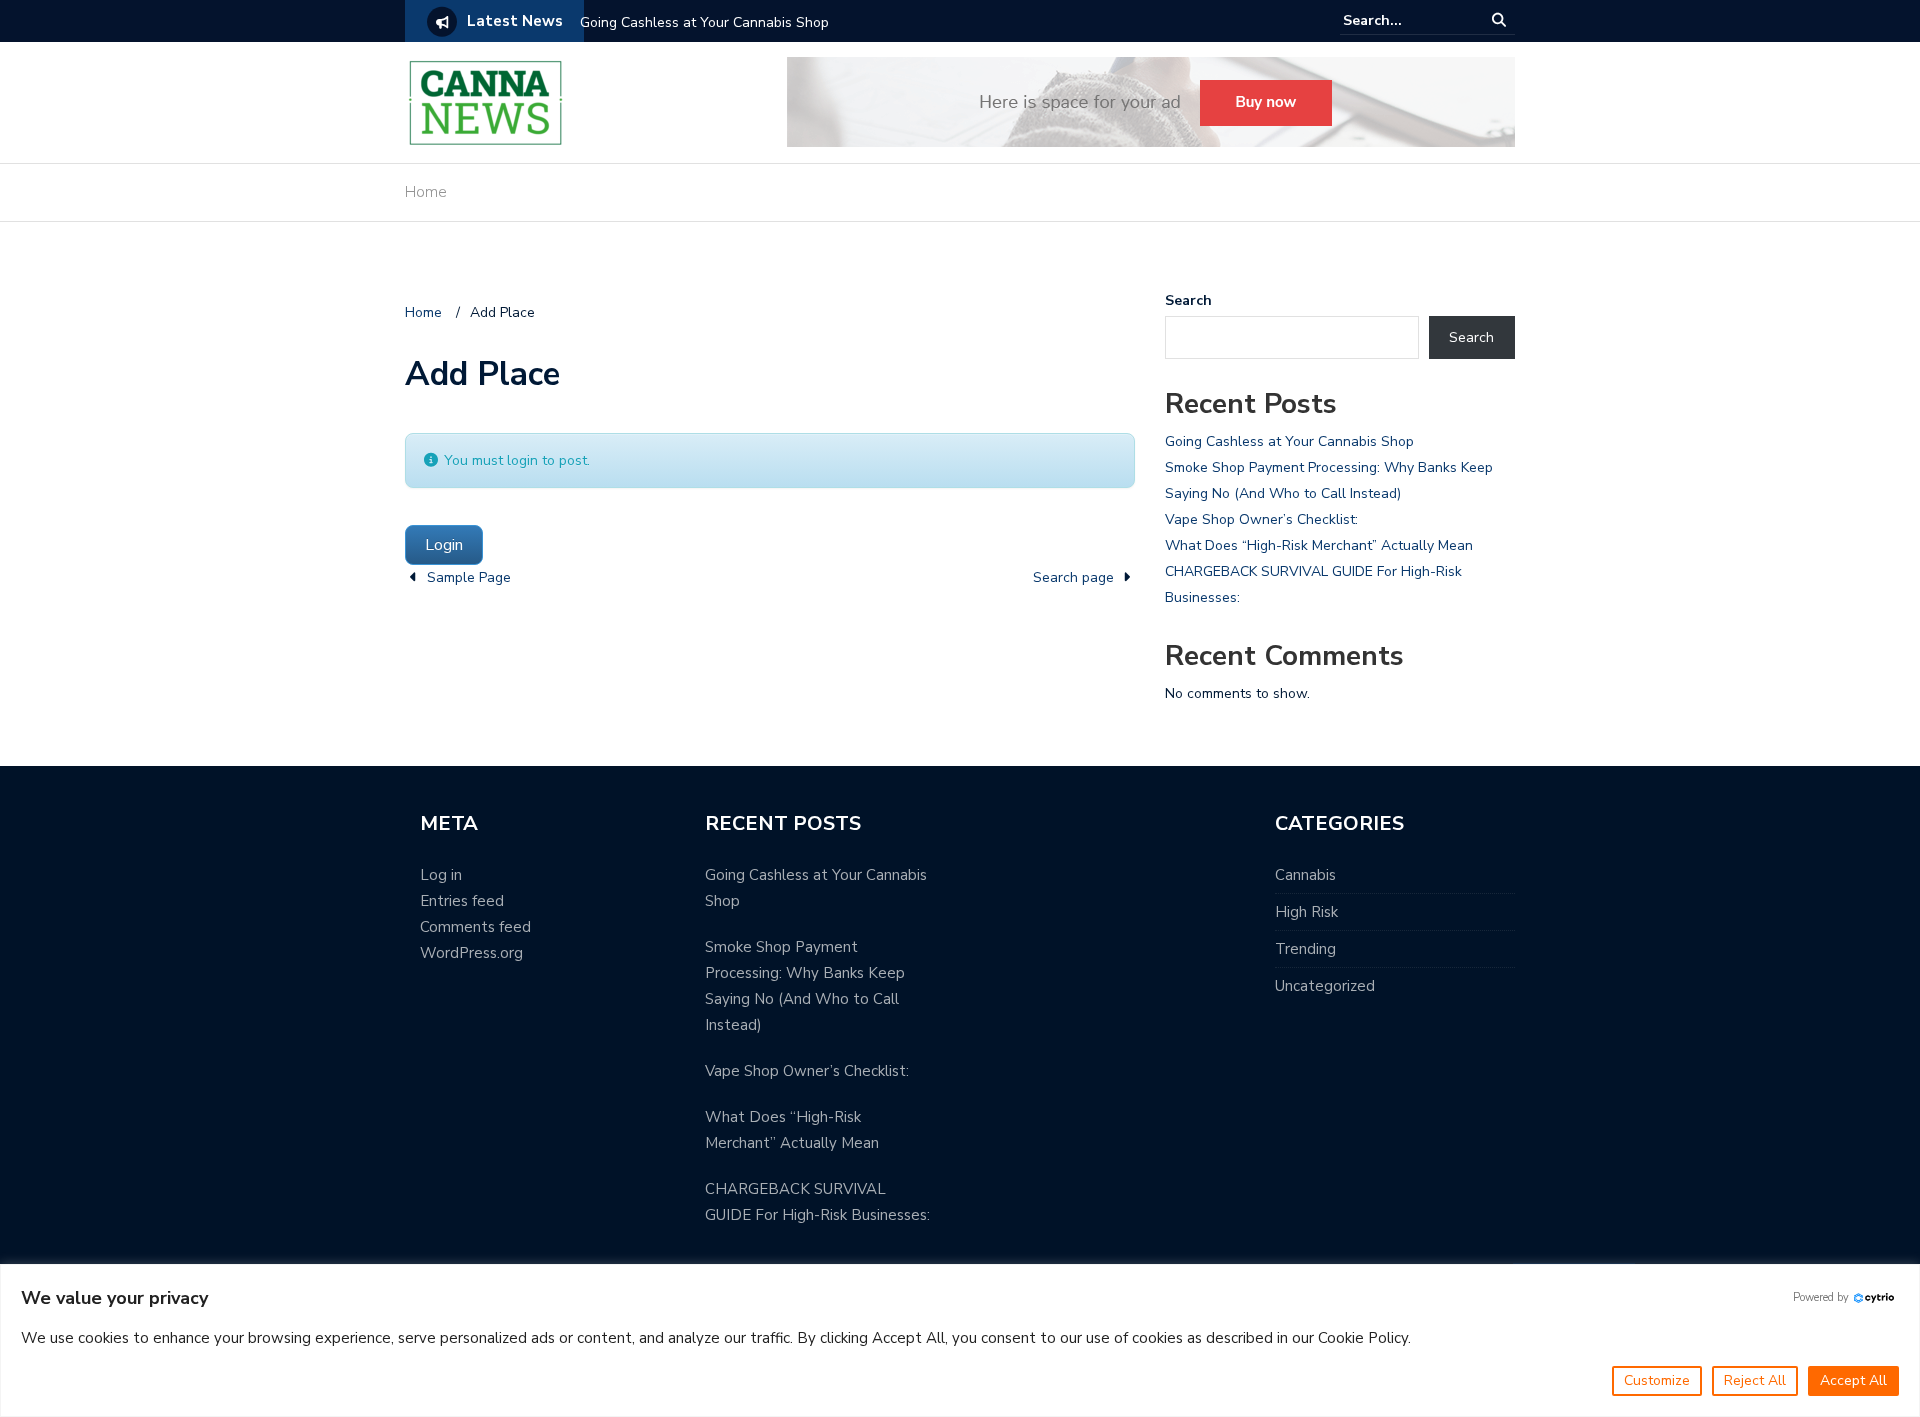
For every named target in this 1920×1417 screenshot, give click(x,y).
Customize (1657, 1380)
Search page (1073, 577)
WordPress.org (471, 953)
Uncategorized (1325, 986)
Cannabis (1305, 875)
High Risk (1306, 912)
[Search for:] (1404, 20)
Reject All (1755, 1380)
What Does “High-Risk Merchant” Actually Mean (1319, 545)
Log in (441, 875)
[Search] (1500, 20)
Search (1188, 300)
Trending (1305, 949)
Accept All (1853, 1380)
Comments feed (475, 927)
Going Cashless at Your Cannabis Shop (704, 22)
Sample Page (469, 577)
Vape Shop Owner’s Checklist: (1261, 519)
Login (444, 545)
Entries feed (462, 901)
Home (426, 192)
